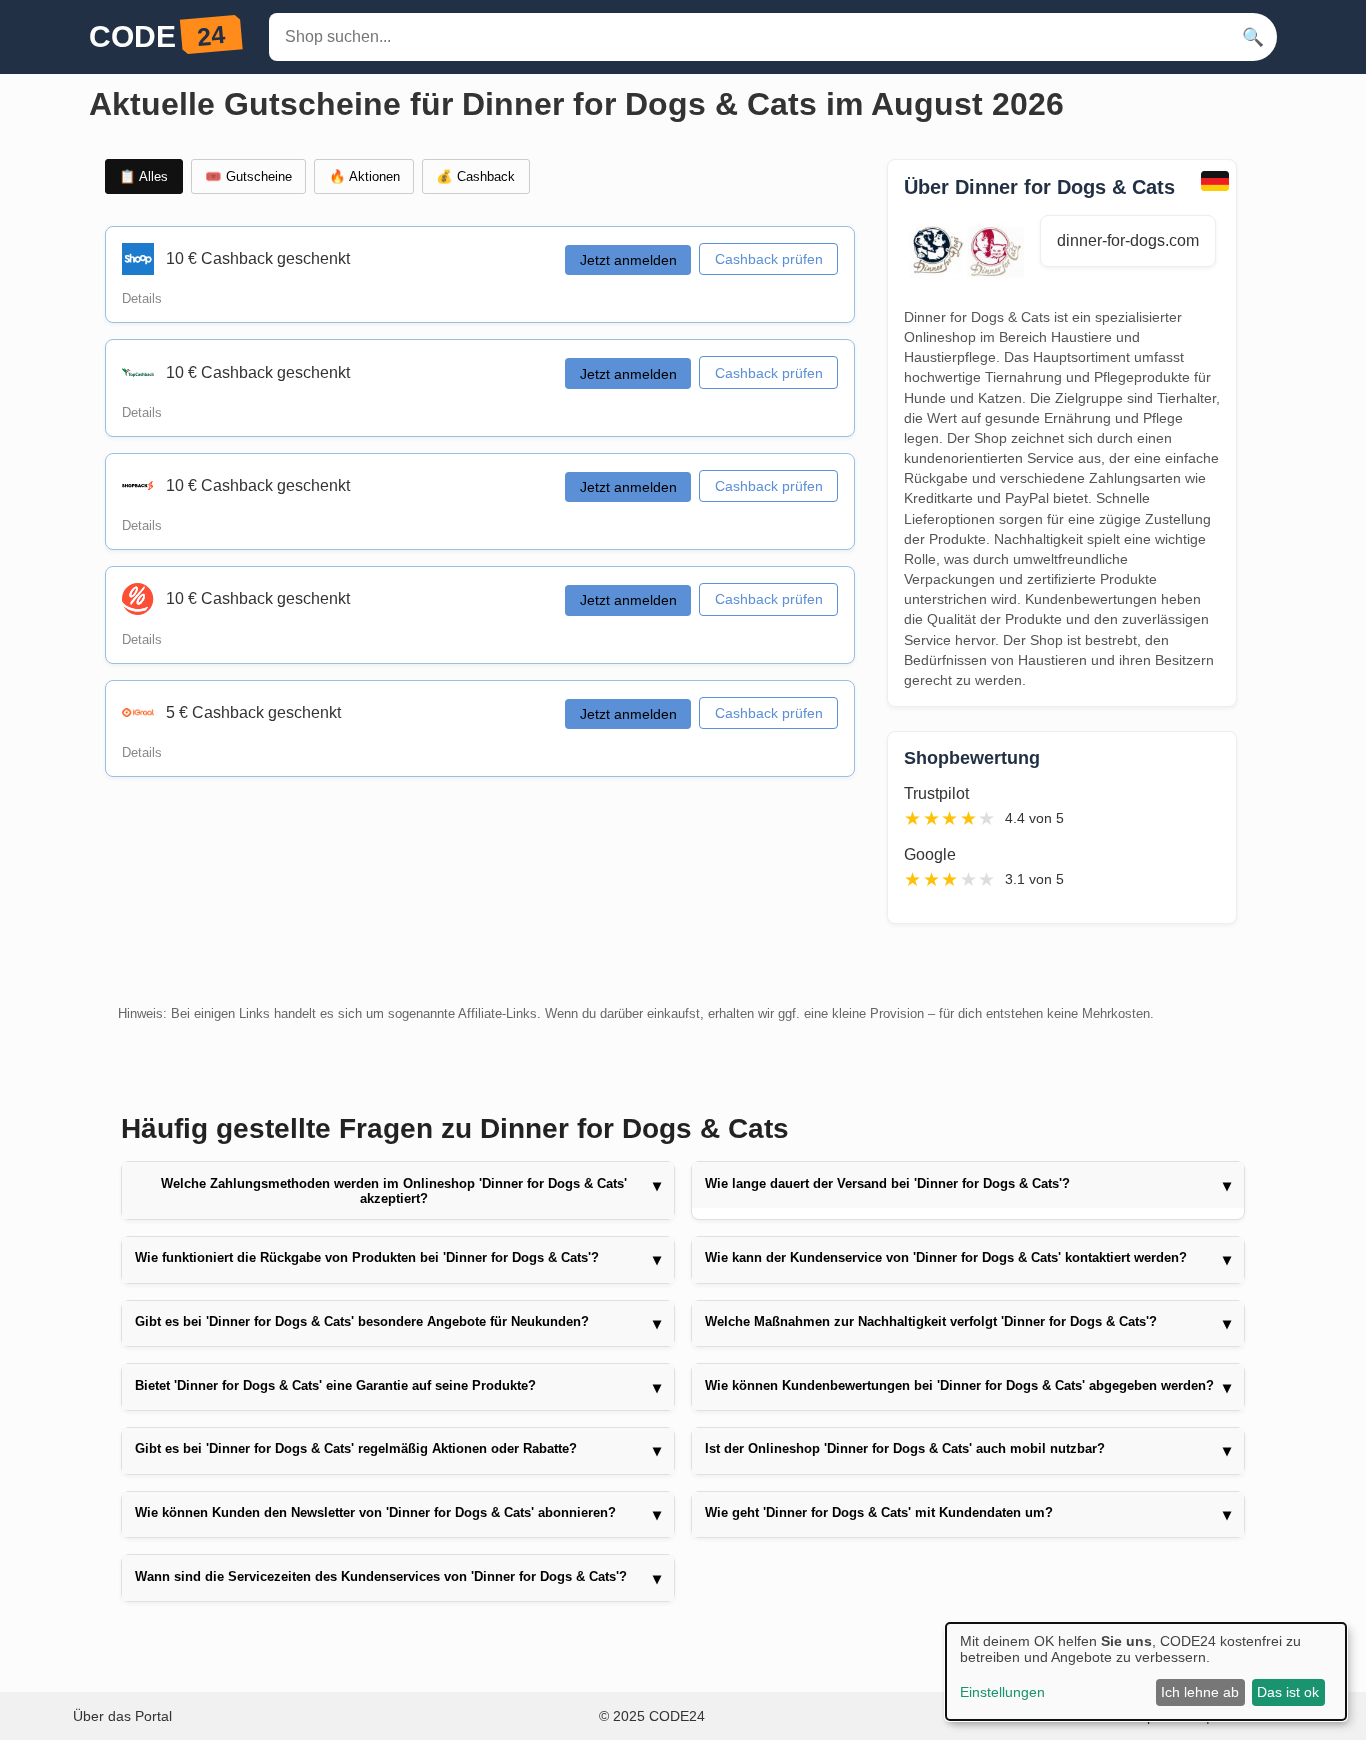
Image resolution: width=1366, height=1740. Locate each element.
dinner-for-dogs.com (1128, 240)
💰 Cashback (475, 176)
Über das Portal (122, 1716)
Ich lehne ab (1200, 1692)
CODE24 (677, 1716)
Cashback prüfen (769, 259)
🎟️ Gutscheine (248, 176)
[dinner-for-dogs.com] (972, 253)
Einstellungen (1002, 1692)
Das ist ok (1288, 1692)
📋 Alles (143, 176)
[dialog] (1146, 1671)
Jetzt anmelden (628, 260)
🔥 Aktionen (364, 176)
